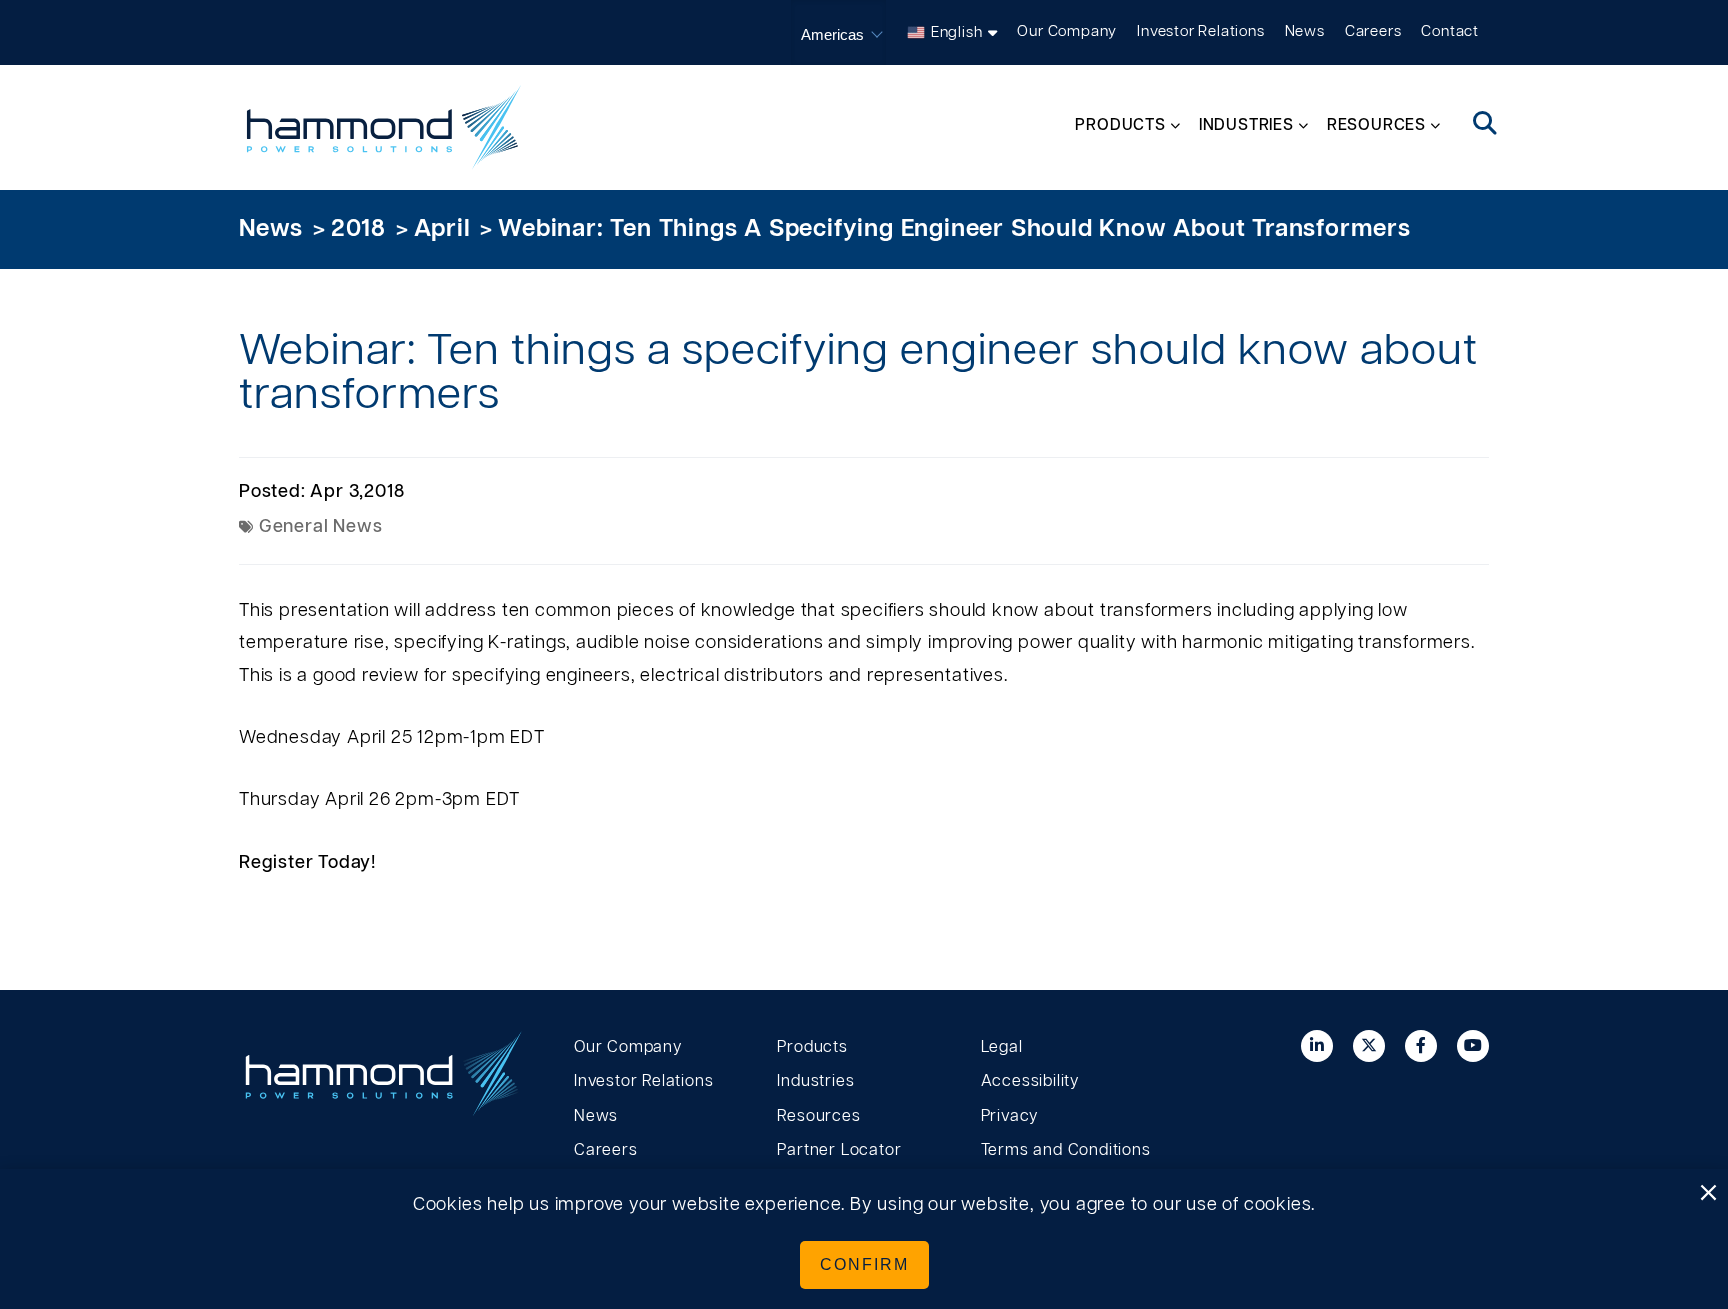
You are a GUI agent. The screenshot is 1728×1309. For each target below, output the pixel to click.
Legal (1002, 1047)
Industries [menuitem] (1246, 125)
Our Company (1067, 31)
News (1305, 31)
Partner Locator (839, 1150)
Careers (1373, 31)
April (442, 229)
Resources (818, 1116)
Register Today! (307, 863)
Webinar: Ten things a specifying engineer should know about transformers (954, 229)
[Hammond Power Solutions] (384, 127)
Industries (815, 1081)
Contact (1450, 31)
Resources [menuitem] (1376, 125)
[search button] (1485, 125)
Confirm (864, 1264)
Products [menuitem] (1120, 125)
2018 (358, 229)
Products (812, 1047)
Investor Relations (1200, 31)
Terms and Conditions (1066, 1150)
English (957, 32)
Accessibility (1030, 1081)
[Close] (1708, 1194)
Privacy (1010, 1116)
